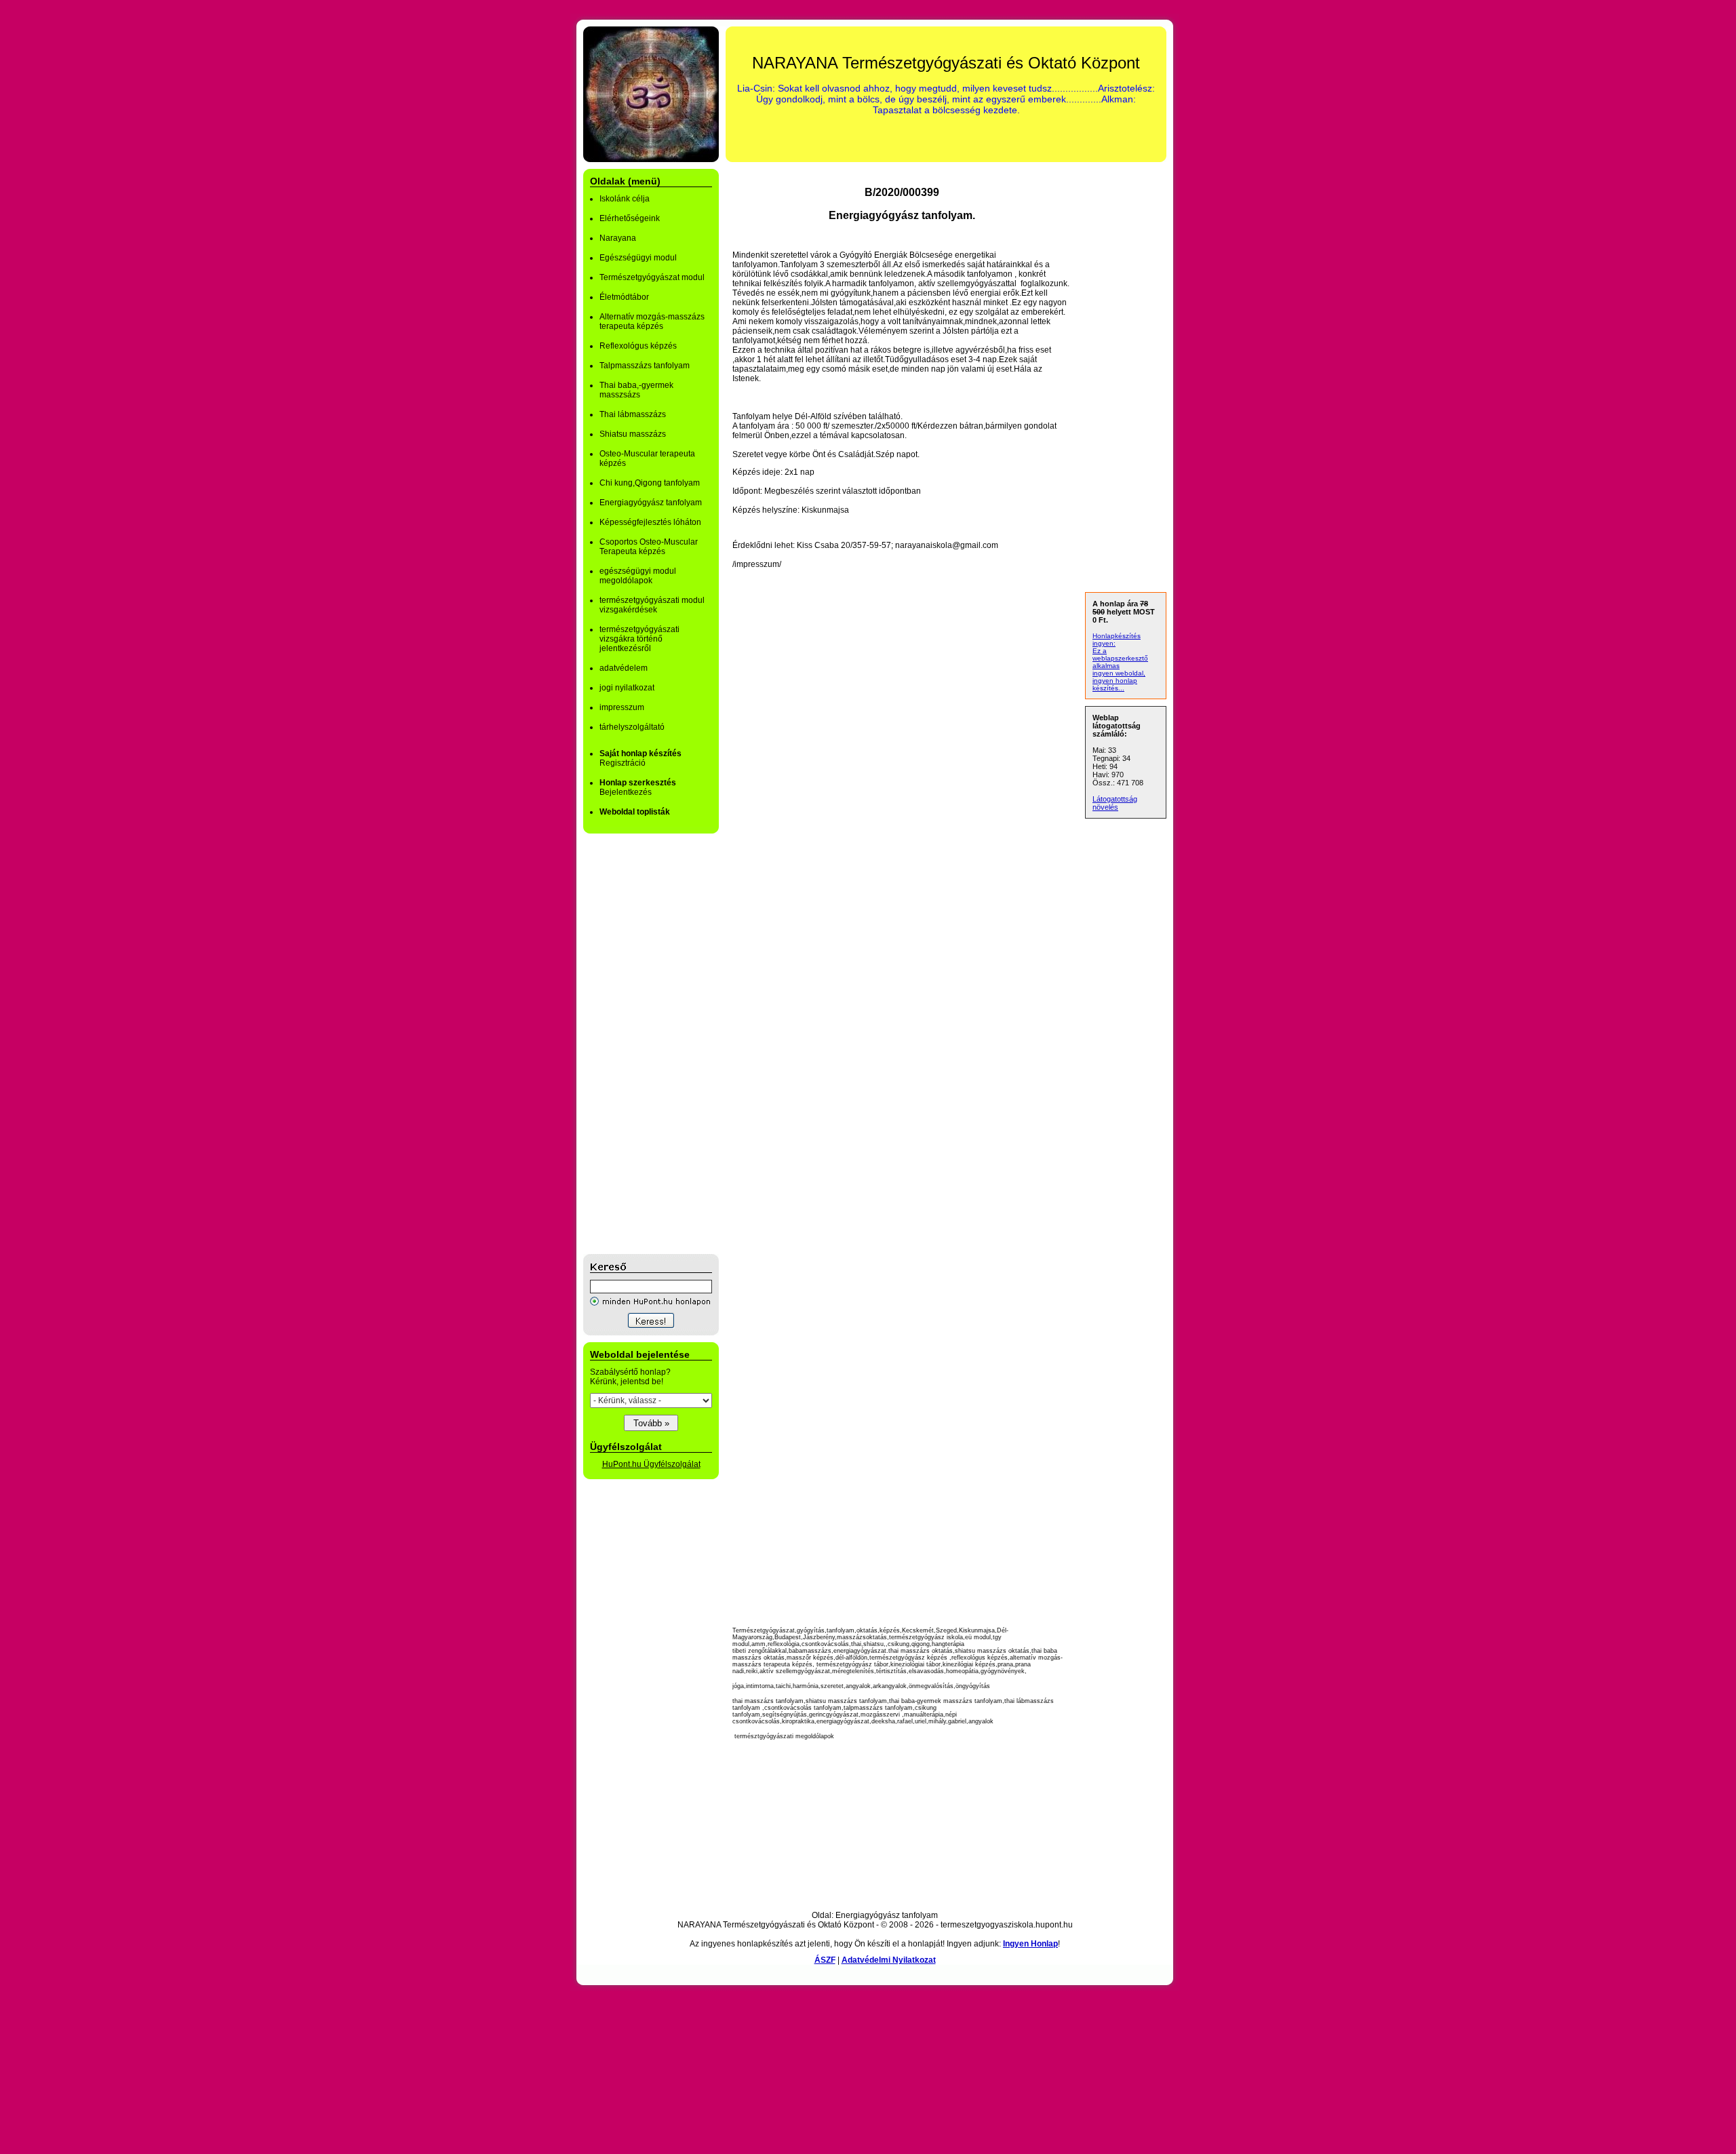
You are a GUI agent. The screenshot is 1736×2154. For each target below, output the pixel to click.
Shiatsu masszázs (633, 434)
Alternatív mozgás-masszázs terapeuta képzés (652, 321)
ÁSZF (825, 1960)
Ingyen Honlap (1030, 1944)
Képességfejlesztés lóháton (650, 522)
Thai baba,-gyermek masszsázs (636, 390)
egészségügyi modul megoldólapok (638, 576)
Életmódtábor (624, 297)
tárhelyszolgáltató (632, 727)
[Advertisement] (637, 1044)
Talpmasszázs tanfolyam (645, 366)
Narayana (618, 238)
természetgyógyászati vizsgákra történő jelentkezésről (639, 639)
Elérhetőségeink (630, 218)
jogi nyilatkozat (627, 688)
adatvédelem (624, 668)
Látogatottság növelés (1115, 803)
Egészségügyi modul (638, 258)
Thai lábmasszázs (633, 414)
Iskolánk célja (625, 199)
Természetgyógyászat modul (652, 277)
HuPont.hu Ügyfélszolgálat (651, 1464)
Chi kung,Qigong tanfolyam (650, 483)
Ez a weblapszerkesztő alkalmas (1120, 658)
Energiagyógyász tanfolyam (651, 503)
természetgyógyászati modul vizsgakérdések (652, 605)
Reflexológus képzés (638, 346)
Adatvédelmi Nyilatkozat (889, 1960)
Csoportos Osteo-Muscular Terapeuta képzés (649, 547)
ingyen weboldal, (1119, 673)
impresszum (622, 707)
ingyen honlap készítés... (1115, 684)
